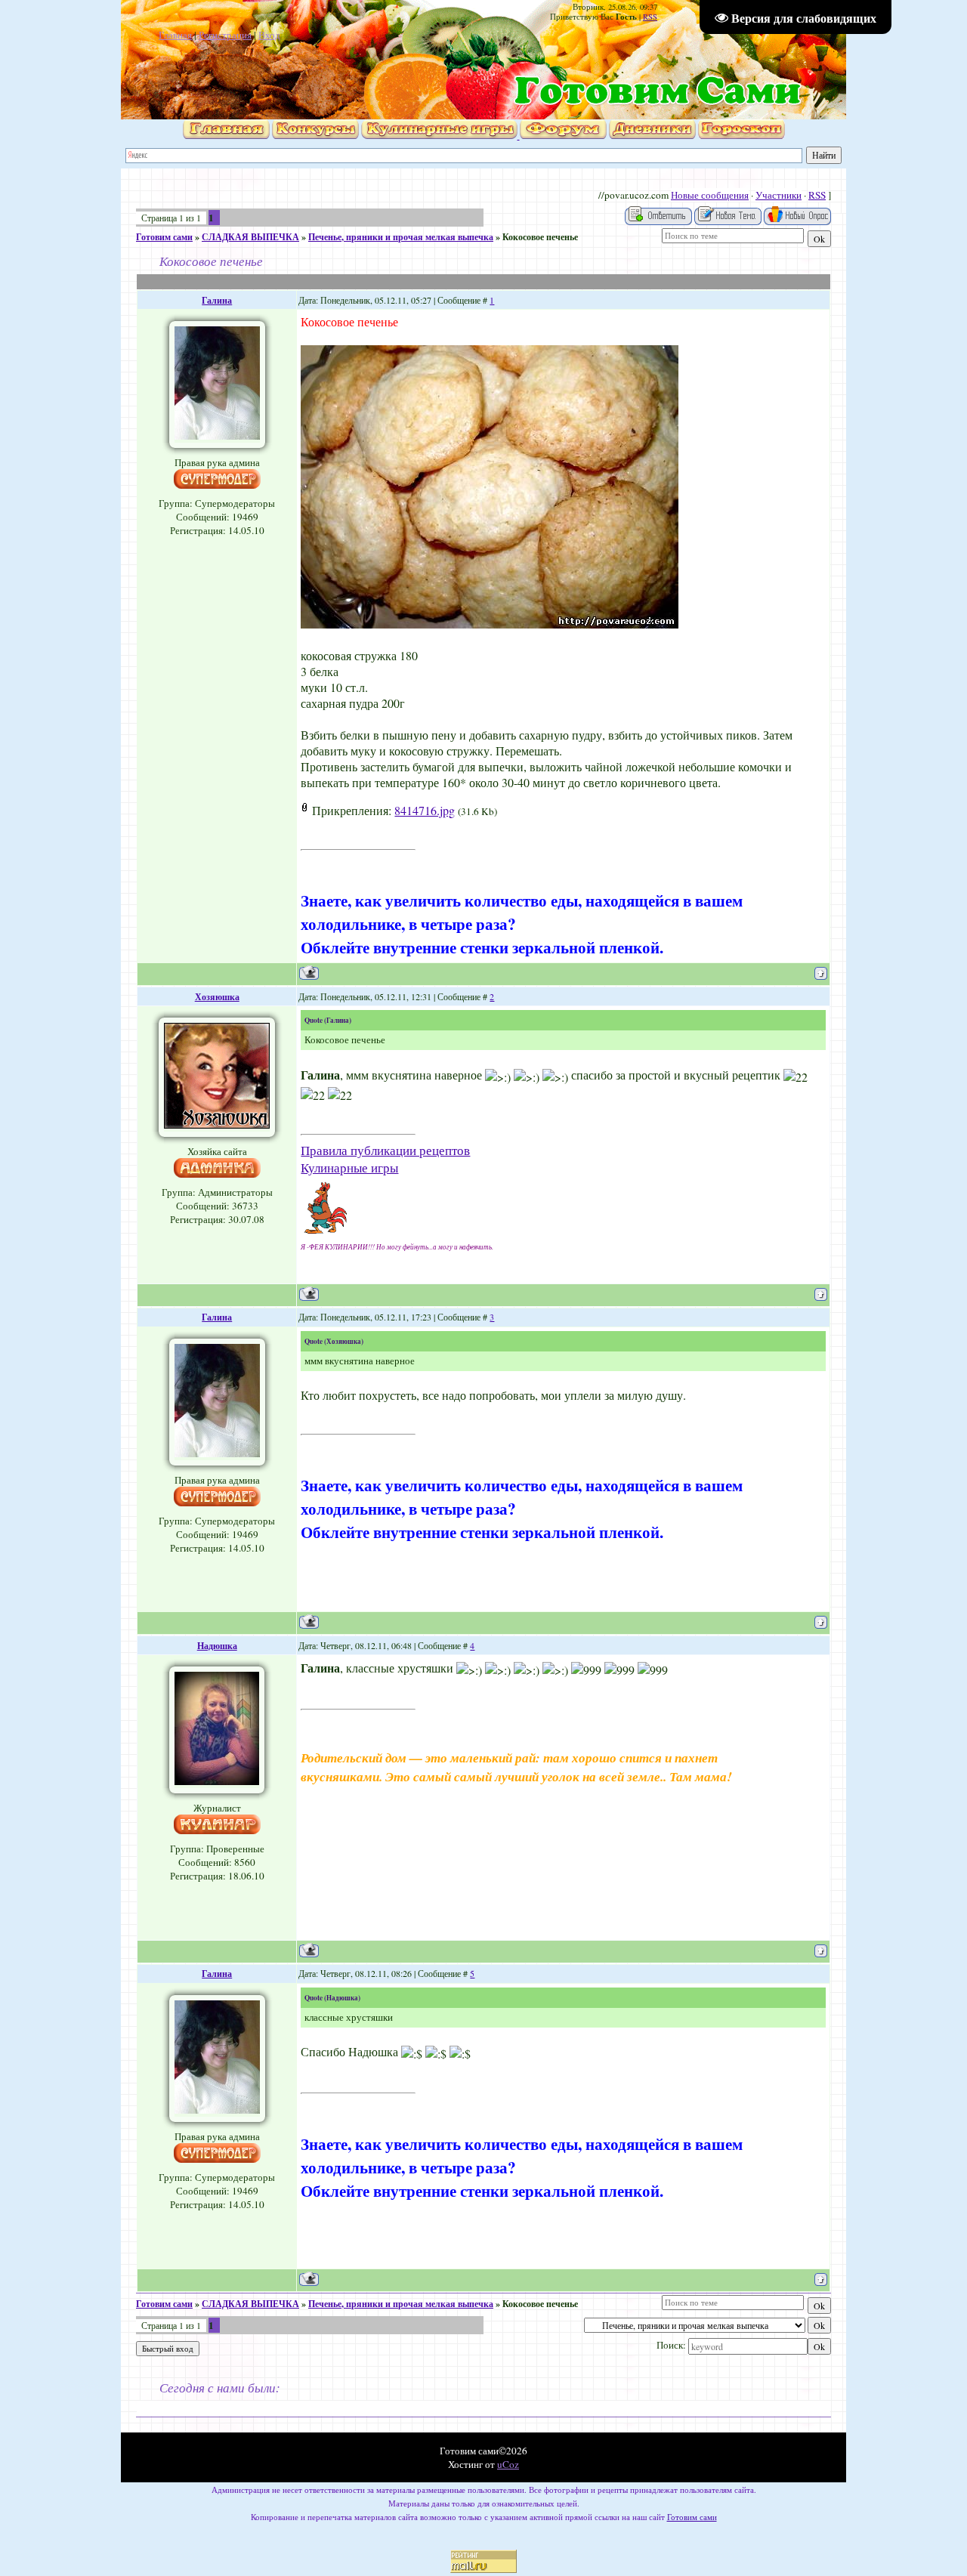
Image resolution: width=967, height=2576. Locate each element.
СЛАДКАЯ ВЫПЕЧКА (250, 237)
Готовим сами (164, 237)
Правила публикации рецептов (385, 1150)
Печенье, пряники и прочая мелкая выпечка (401, 237)
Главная (175, 35)
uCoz (508, 2464)
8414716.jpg (425, 810)
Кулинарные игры (349, 1168)
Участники (779, 195)
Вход (269, 35)
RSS (650, 17)
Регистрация (225, 35)
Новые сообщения (710, 195)
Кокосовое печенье (540, 237)
